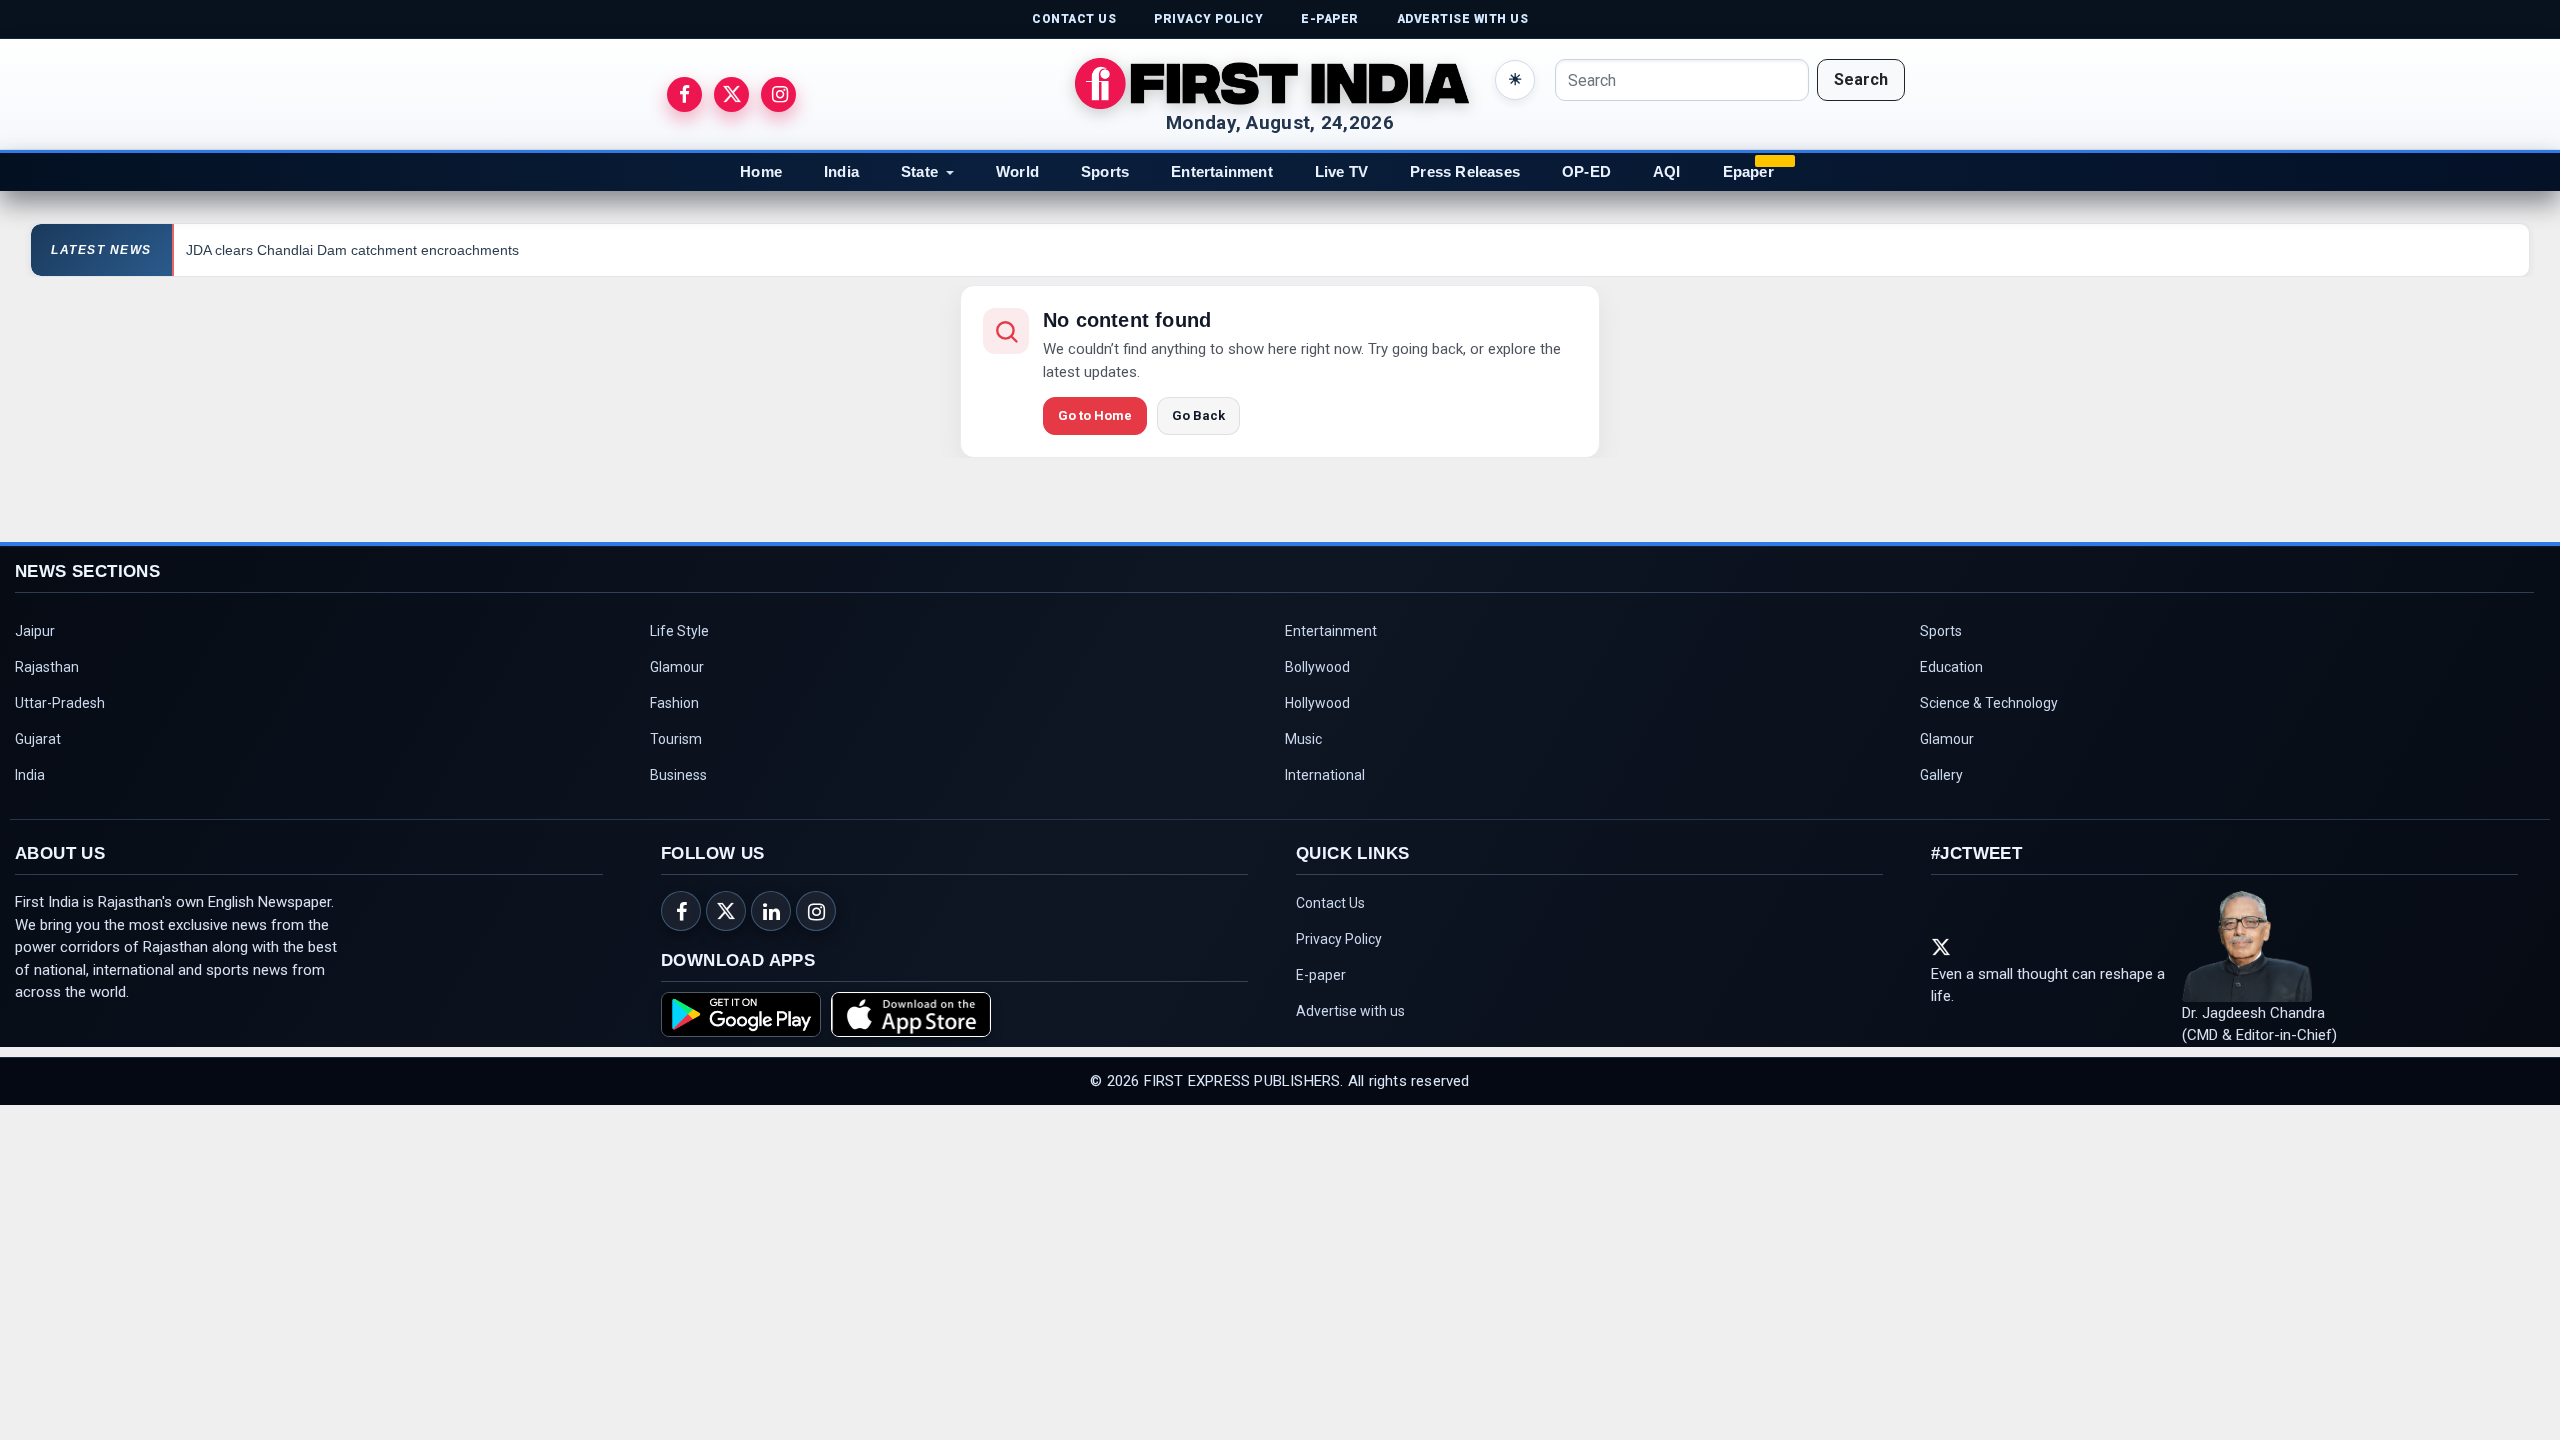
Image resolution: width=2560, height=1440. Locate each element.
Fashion (674, 703)
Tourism (676, 739)
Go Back (1198, 415)
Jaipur (35, 631)
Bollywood (1317, 667)
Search (1861, 79)
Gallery (1941, 775)
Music (1303, 739)
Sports (1105, 171)
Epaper (1748, 171)
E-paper (1321, 975)
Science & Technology (1989, 703)
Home (761, 171)
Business (678, 775)
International (1325, 775)
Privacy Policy (1339, 939)
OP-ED (1586, 171)
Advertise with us (1350, 1011)
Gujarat (38, 739)
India (841, 171)
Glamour (677, 667)
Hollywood (1317, 703)
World (1017, 171)
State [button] (919, 171)
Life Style (679, 631)
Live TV (1341, 171)
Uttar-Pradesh (60, 703)
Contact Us (1330, 903)
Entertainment (1222, 171)
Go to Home (1095, 415)
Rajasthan (47, 667)
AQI (1667, 171)
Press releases (1465, 171)
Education (1951, 667)
